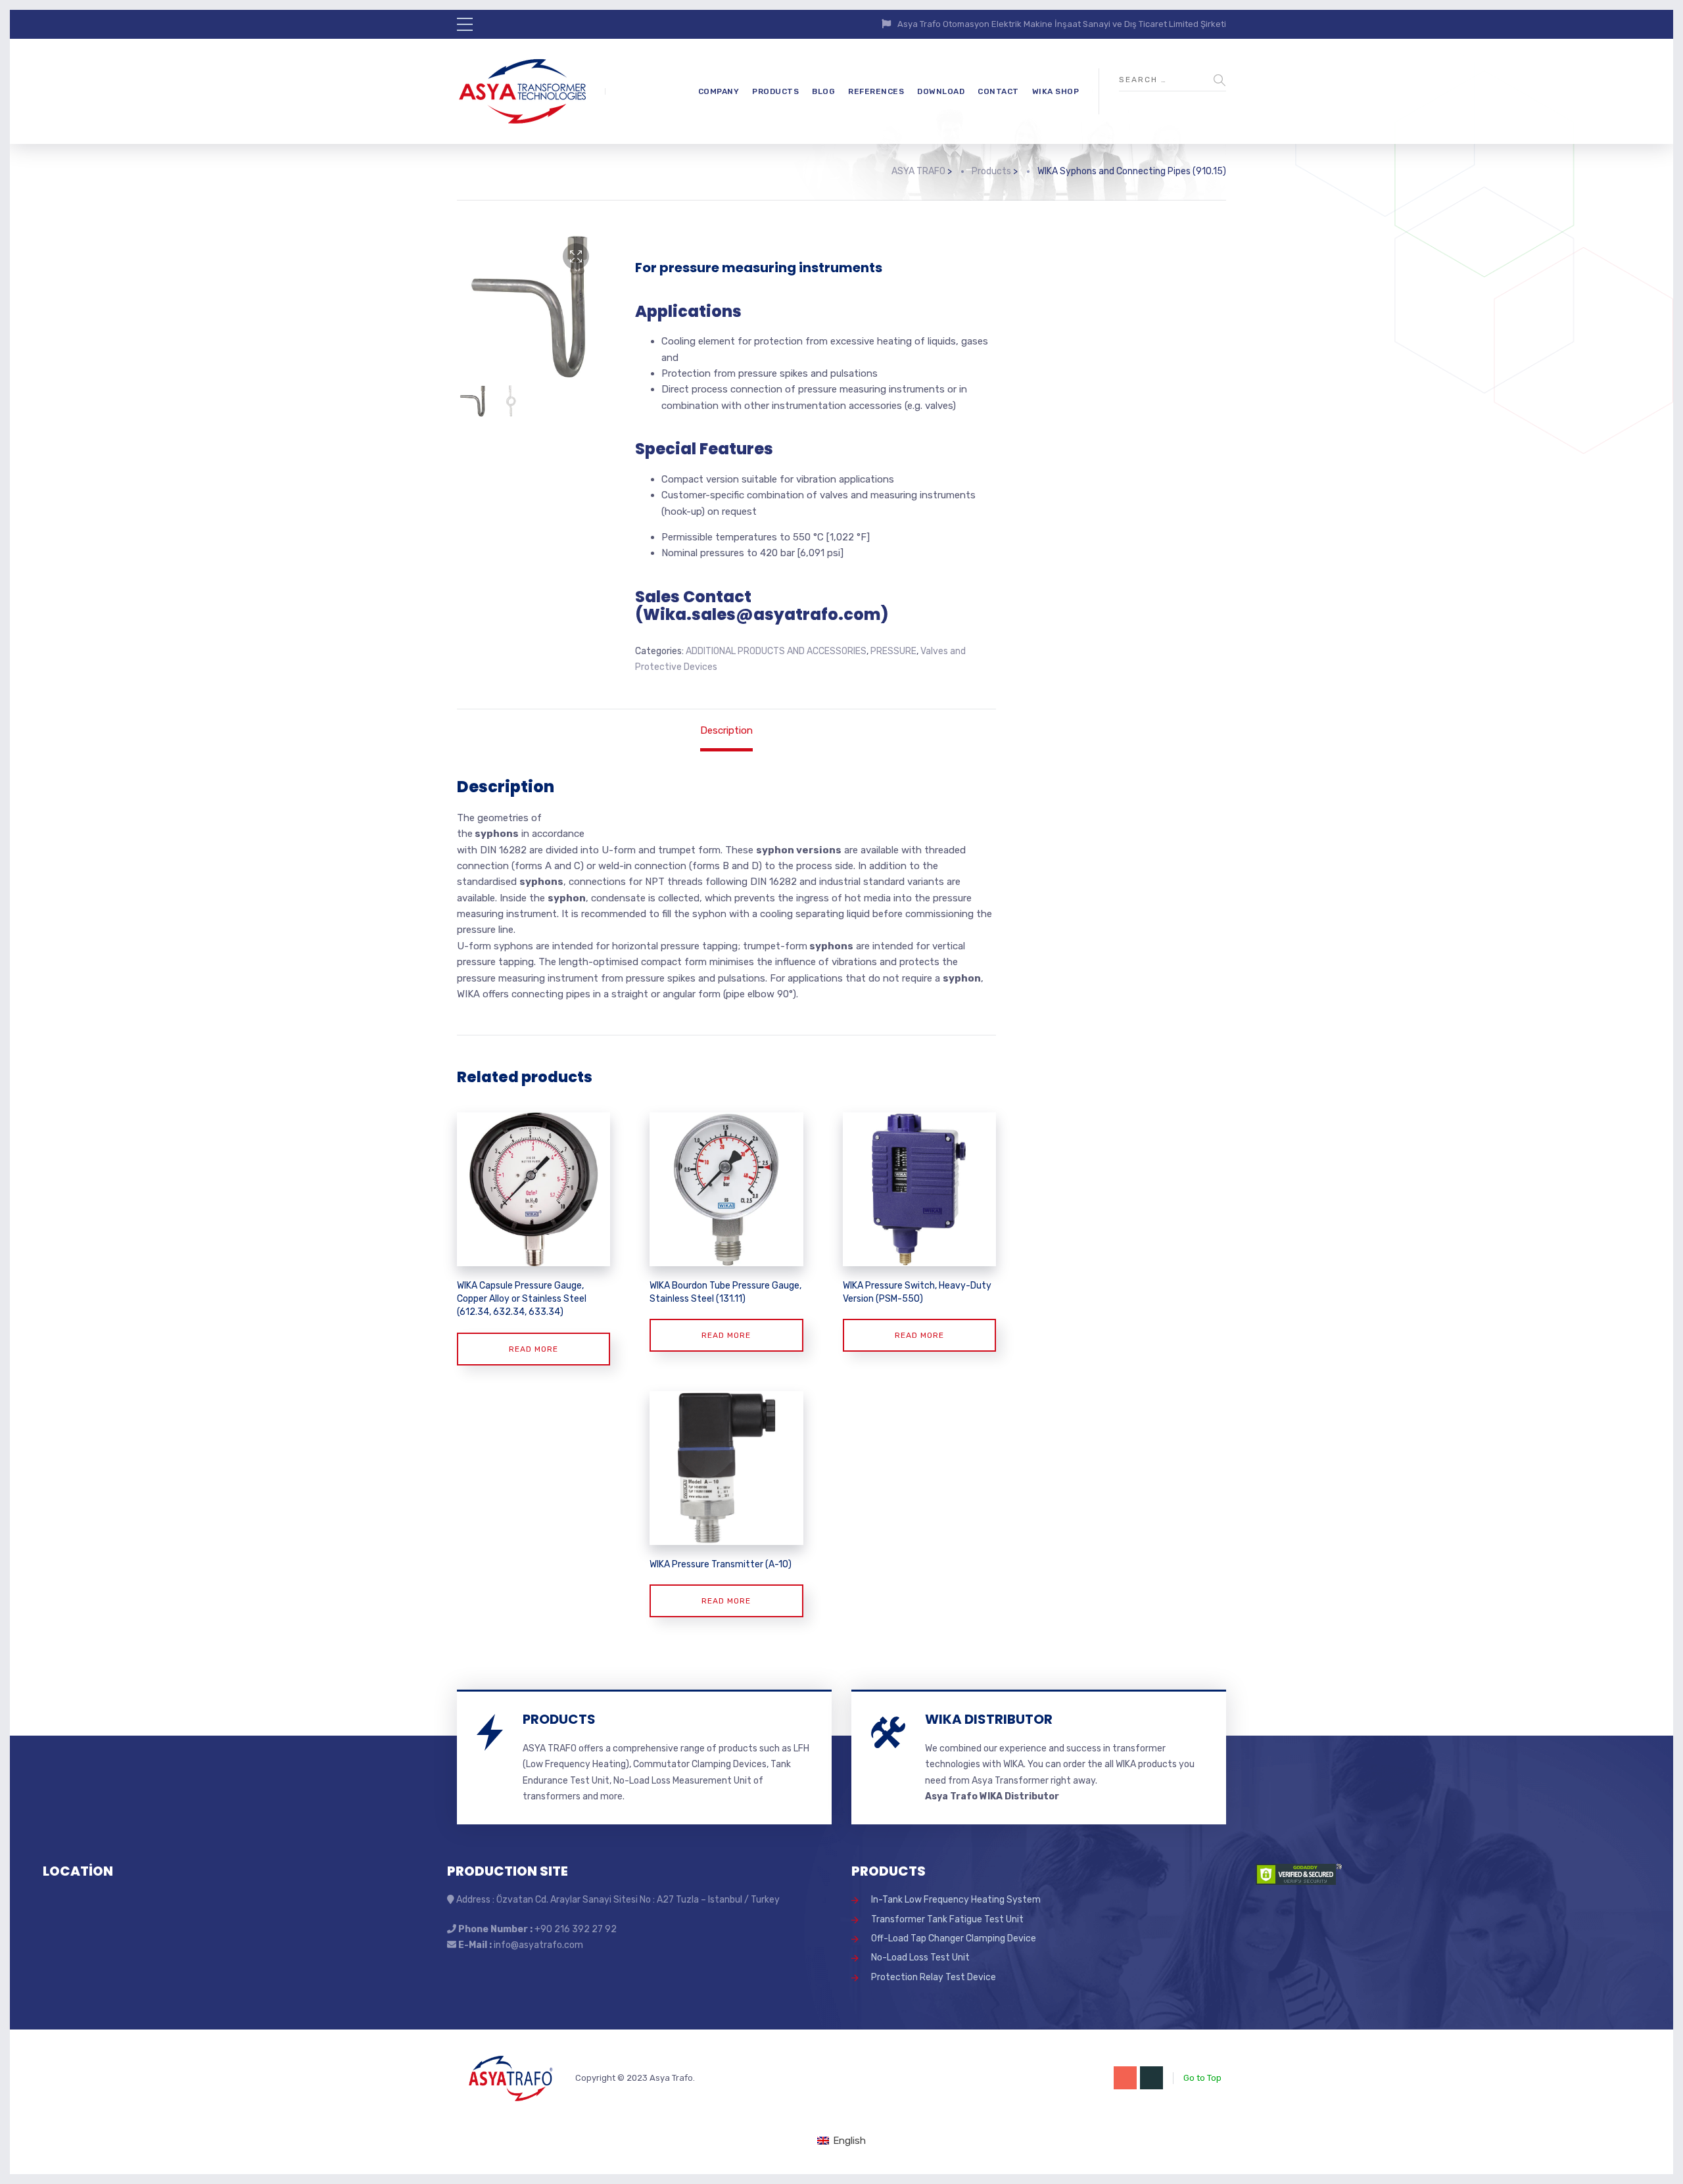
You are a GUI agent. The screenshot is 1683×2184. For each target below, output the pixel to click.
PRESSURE (893, 651)
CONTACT (998, 91)
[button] (576, 256)
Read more (533, 1349)
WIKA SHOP (1056, 91)
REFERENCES (876, 91)
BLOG (823, 91)
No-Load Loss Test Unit (920, 1958)
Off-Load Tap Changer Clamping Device (954, 1938)
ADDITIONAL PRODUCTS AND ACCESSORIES (776, 651)
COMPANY (719, 91)
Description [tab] (726, 730)
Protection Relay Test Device (934, 1977)
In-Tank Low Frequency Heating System (956, 1900)
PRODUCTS (775, 91)
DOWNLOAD (941, 91)
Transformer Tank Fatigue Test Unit (947, 1919)
